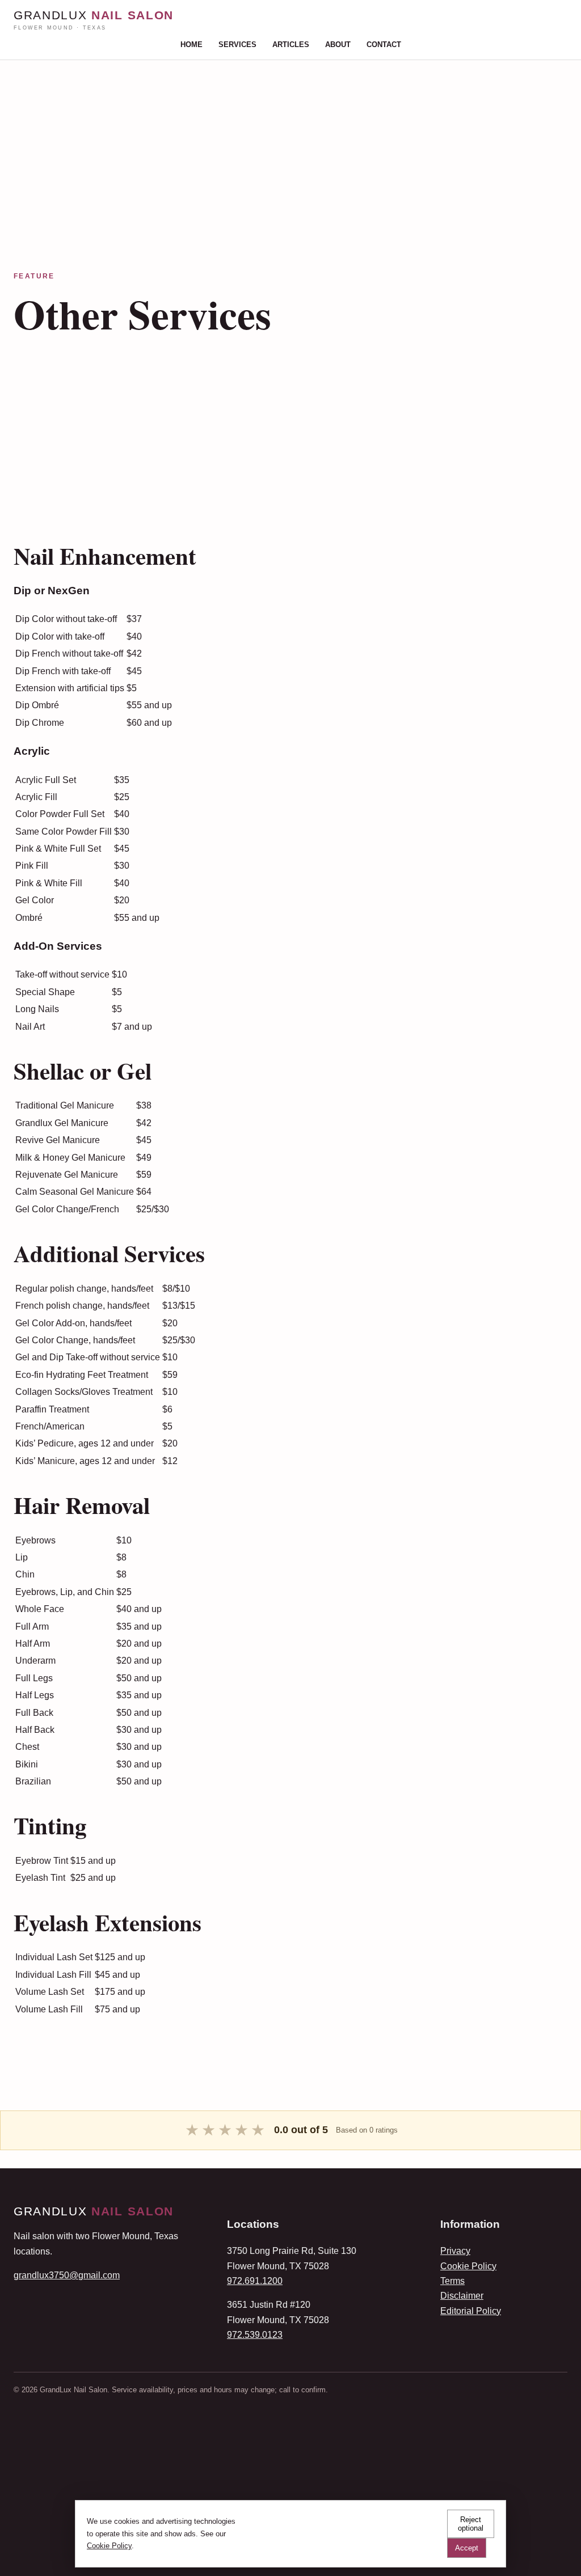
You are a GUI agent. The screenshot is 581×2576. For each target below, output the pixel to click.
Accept (467, 2548)
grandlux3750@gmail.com (67, 2275)
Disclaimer (462, 2296)
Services (237, 45)
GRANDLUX (94, 20)
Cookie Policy (468, 2266)
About (338, 45)
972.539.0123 (255, 2335)
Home (191, 45)
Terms (452, 2281)
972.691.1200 (255, 2281)
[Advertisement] (290, 139)
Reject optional (471, 2524)
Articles (291, 45)
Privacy (455, 2251)
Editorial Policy (471, 2311)
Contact (384, 45)
